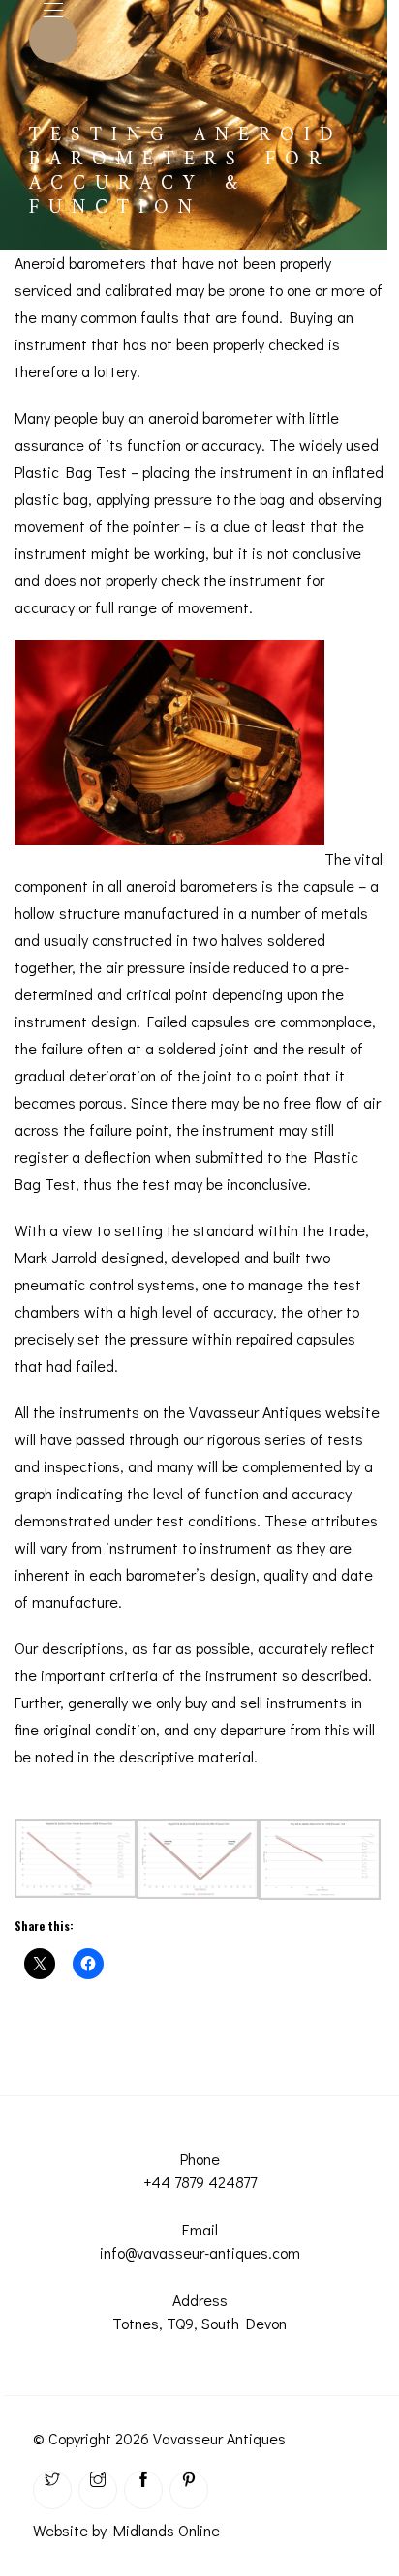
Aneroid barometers (80, 263)
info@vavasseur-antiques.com (200, 2252)
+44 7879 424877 (200, 2182)
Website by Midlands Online (126, 2530)
